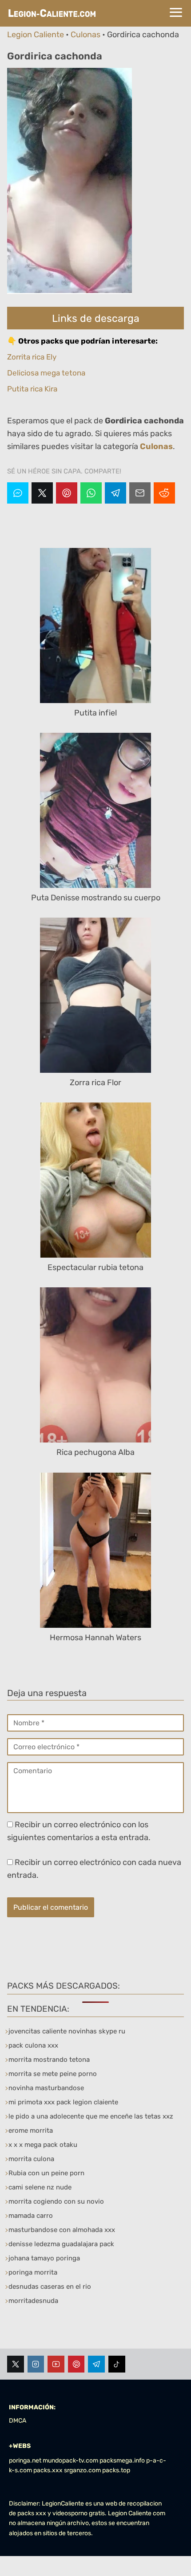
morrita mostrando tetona (49, 2060)
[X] (42, 493)
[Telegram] (115, 493)
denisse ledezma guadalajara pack (61, 2244)
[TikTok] (117, 2364)
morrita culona (31, 2159)
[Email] (140, 493)
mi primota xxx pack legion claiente (63, 2102)
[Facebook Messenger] (18, 493)
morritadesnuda (33, 2301)
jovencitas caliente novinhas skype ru (67, 2031)
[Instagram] (36, 2364)
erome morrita (31, 2130)
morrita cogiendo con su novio (56, 2201)
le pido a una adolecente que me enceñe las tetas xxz (91, 2116)
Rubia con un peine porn (46, 2173)
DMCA (18, 2421)
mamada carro (31, 2216)
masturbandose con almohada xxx (62, 2230)
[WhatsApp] (91, 493)
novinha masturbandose (46, 2088)
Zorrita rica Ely (32, 357)
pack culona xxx (33, 2045)
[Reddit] (164, 493)
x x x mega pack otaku (43, 2145)
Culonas (86, 35)
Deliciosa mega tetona (46, 373)
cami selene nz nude (40, 2187)
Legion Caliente (36, 35)
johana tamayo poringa (44, 2258)
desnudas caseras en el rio (50, 2287)
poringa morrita (33, 2272)
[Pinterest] (67, 493)
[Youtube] (56, 2364)
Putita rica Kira (32, 389)
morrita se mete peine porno (53, 2074)
